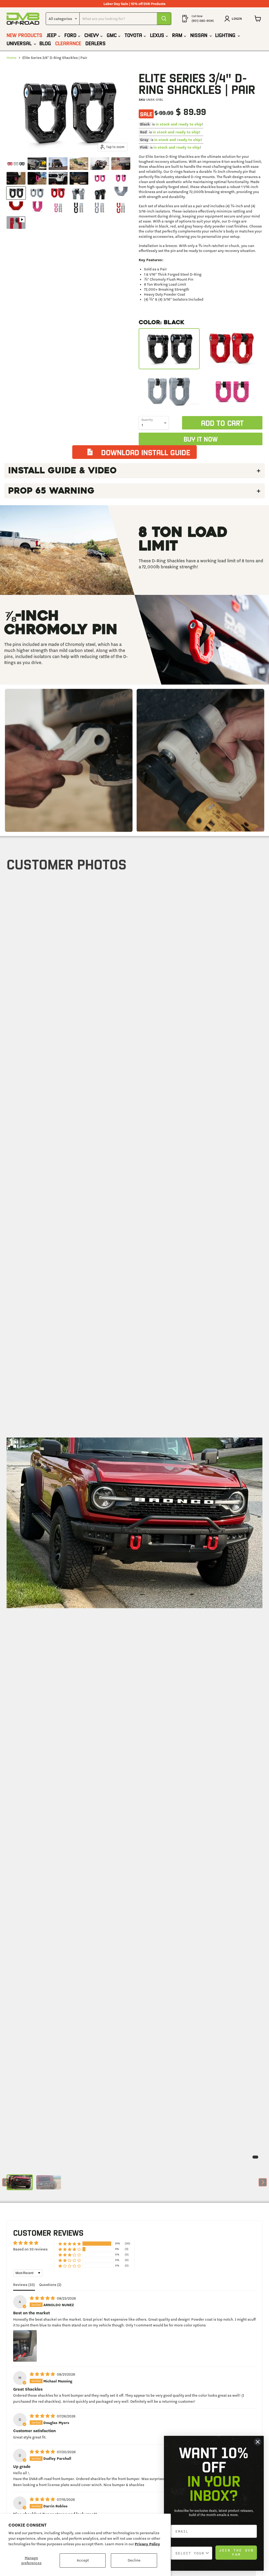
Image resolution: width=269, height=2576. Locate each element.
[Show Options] (207, 2553)
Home (12, 58)
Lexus (158, 35)
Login (237, 19)
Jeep (52, 35)
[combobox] (190, 2553)
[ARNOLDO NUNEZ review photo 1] (25, 2346)
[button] (20, 2182)
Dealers (95, 43)
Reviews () (24, 2285)
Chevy (92, 35)
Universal (20, 43)
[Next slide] (263, 2182)
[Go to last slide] (6, 2182)
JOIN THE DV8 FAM (236, 2552)
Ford (71, 35)
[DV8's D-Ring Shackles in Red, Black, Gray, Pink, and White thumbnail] (16, 222)
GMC (112, 35)
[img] (43, 2298)
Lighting (226, 35)
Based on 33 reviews (30, 2249)
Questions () (50, 2285)
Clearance (68, 43)
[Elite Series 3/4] (16, 164)
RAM (178, 35)
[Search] (164, 19)
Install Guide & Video (62, 470)
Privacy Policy (147, 2544)
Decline (134, 2560)
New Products (24, 35)
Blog (45, 43)
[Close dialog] (258, 2442)
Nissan (200, 35)
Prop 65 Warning (51, 491)
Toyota (134, 35)
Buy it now (201, 439)
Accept (83, 2560)
